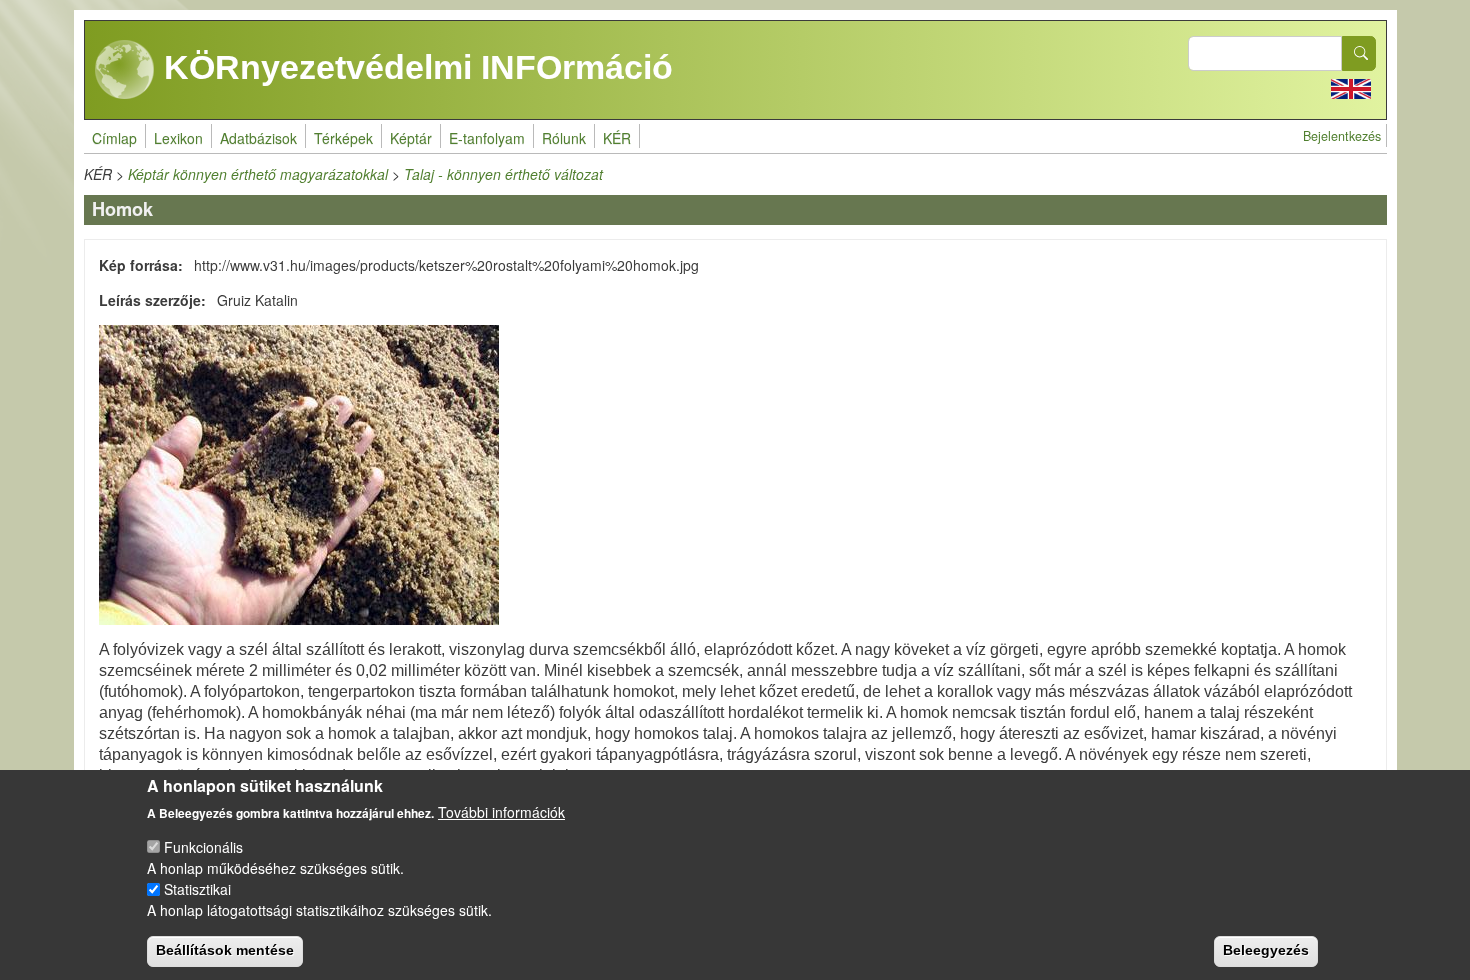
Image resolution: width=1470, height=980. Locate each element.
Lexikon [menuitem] (178, 138)
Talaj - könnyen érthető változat (503, 174)
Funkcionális (203, 847)
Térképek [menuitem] (343, 138)
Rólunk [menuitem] (564, 138)
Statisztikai (197, 889)
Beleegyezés (1266, 950)
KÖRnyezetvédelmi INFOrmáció (414, 67)
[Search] (1359, 53)
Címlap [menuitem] (114, 138)
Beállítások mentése (225, 950)
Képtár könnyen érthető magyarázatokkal (258, 174)
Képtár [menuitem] (411, 138)
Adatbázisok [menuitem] (258, 138)
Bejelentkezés (1342, 136)
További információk (501, 812)
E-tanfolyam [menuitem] (487, 138)
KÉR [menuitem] (617, 138)
